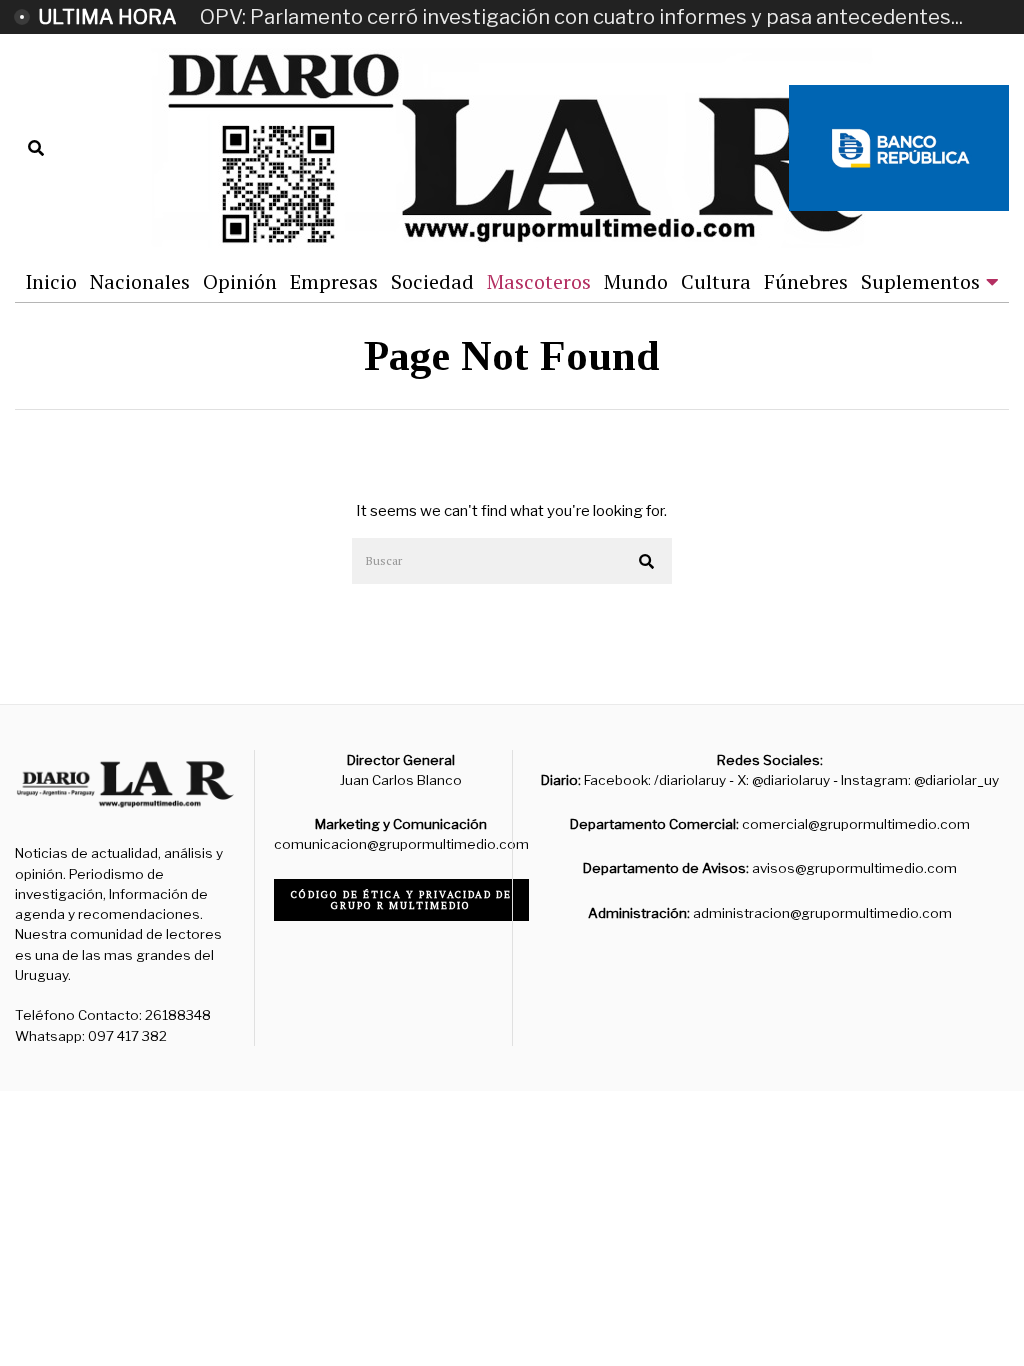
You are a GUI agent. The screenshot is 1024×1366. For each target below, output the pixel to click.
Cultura (716, 281)
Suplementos (920, 281)
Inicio (51, 281)
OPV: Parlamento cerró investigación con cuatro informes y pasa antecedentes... (581, 17)
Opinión (240, 281)
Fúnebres (806, 281)
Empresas (334, 281)
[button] (648, 562)
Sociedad (432, 281)
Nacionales (140, 281)
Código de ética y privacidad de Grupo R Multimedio (401, 900)
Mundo (636, 281)
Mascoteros (539, 281)
